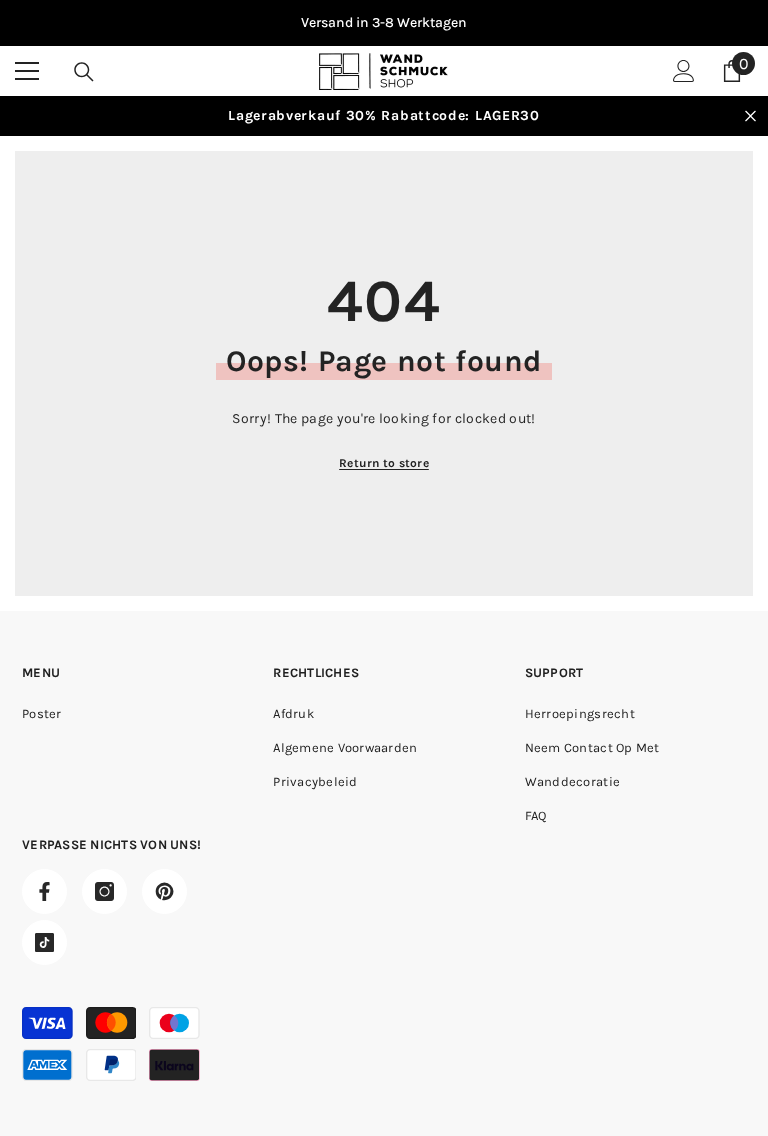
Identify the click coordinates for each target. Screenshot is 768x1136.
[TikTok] (44, 942)
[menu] (27, 71)
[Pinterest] (164, 891)
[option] (384, 23)
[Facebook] (44, 891)
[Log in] (684, 71)
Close (750, 116)
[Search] (84, 72)
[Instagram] (104, 891)
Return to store (384, 463)
